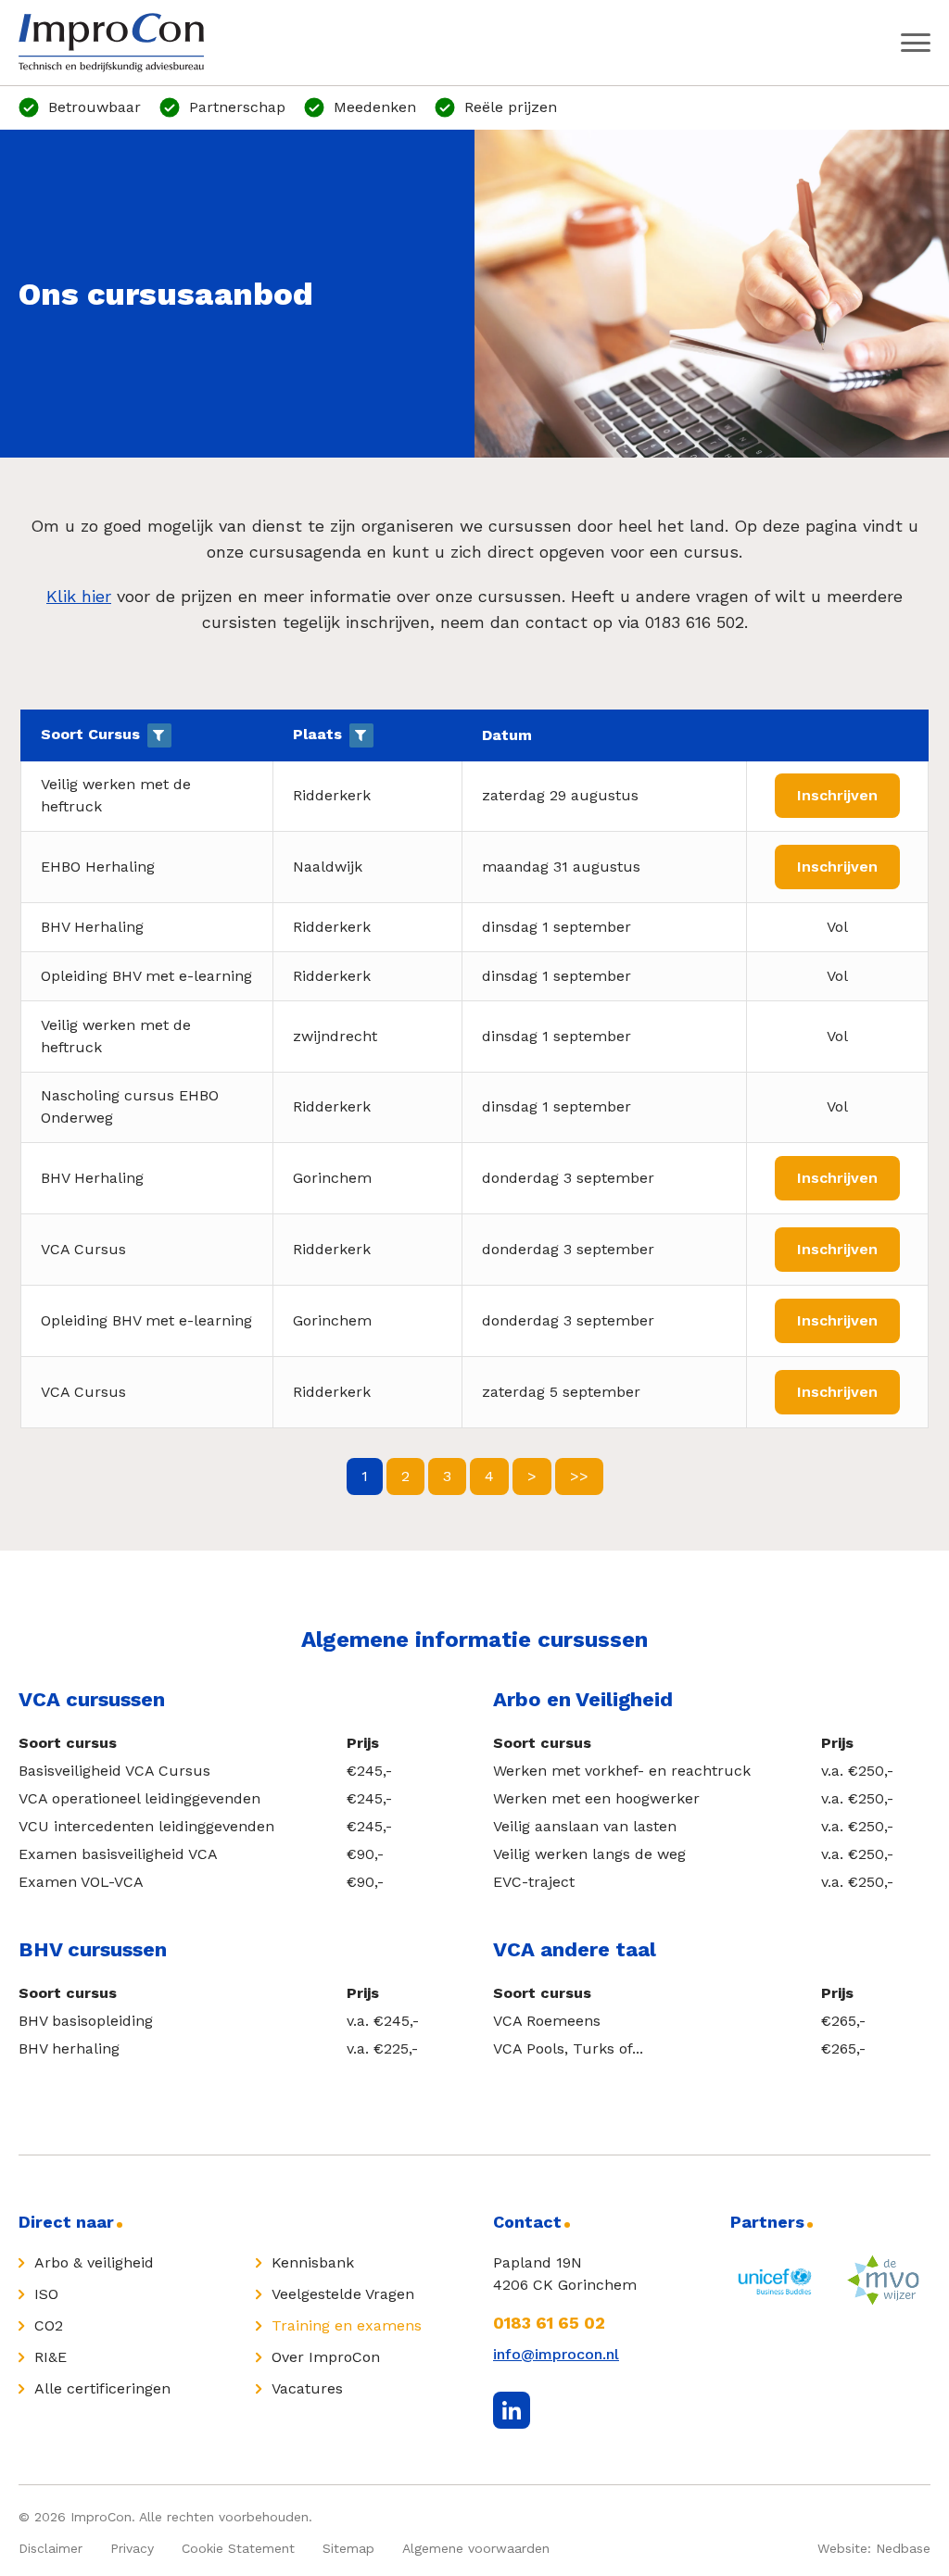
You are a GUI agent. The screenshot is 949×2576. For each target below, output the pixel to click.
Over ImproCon (326, 2357)
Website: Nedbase (874, 2548)
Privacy (132, 2548)
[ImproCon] (111, 43)
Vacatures (307, 2388)
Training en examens (347, 2325)
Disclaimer (51, 2548)
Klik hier (79, 596)
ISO (46, 2294)
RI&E (51, 2357)
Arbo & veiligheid (94, 2262)
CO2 (49, 2325)
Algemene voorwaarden (476, 2548)
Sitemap (348, 2548)
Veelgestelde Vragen (343, 2294)
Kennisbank (313, 2262)
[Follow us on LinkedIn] (512, 2410)
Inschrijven (837, 795)
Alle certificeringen (102, 2388)
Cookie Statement (238, 2548)
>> (579, 1476)
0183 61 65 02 (549, 2323)
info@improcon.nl (556, 2354)
